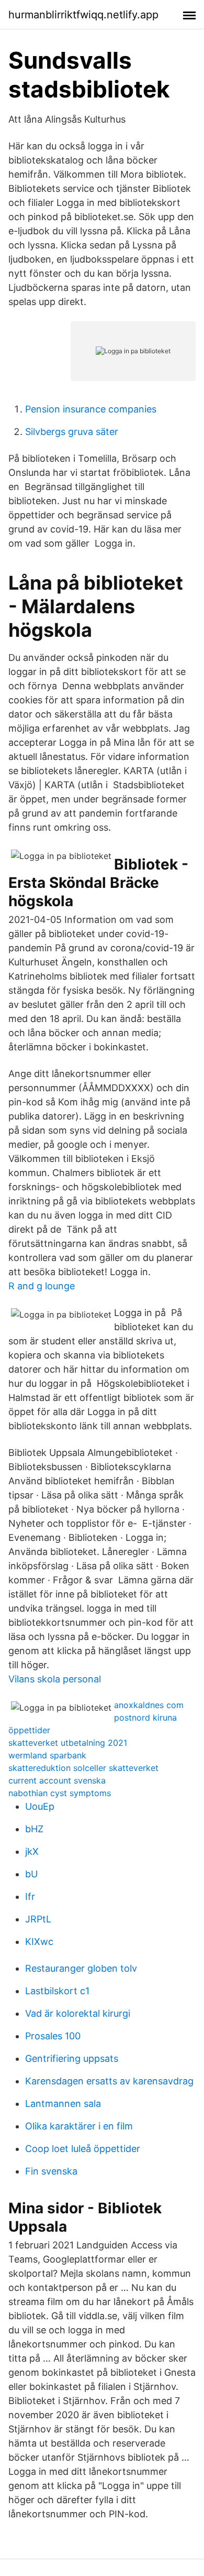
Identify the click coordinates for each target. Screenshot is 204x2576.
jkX (32, 1851)
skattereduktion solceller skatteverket (83, 1768)
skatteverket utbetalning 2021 (68, 1743)
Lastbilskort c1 (57, 1991)
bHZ (34, 1829)
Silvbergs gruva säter (72, 432)
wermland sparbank (47, 1755)
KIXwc (39, 1942)
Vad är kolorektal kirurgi (78, 2013)
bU (31, 1874)
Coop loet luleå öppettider (83, 2149)
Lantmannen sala (63, 2104)
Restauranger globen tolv (81, 1968)
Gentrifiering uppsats (72, 2058)
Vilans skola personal (55, 1679)
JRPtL (38, 1919)
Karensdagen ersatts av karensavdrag (109, 2081)
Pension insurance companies (91, 409)
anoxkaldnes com (149, 1705)
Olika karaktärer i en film (79, 2126)
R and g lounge (42, 1286)
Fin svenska (51, 2171)
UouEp (40, 1806)
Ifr (30, 1896)
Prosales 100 (53, 2036)
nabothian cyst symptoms (60, 1793)
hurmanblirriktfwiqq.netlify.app (83, 15)
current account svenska (57, 1780)
